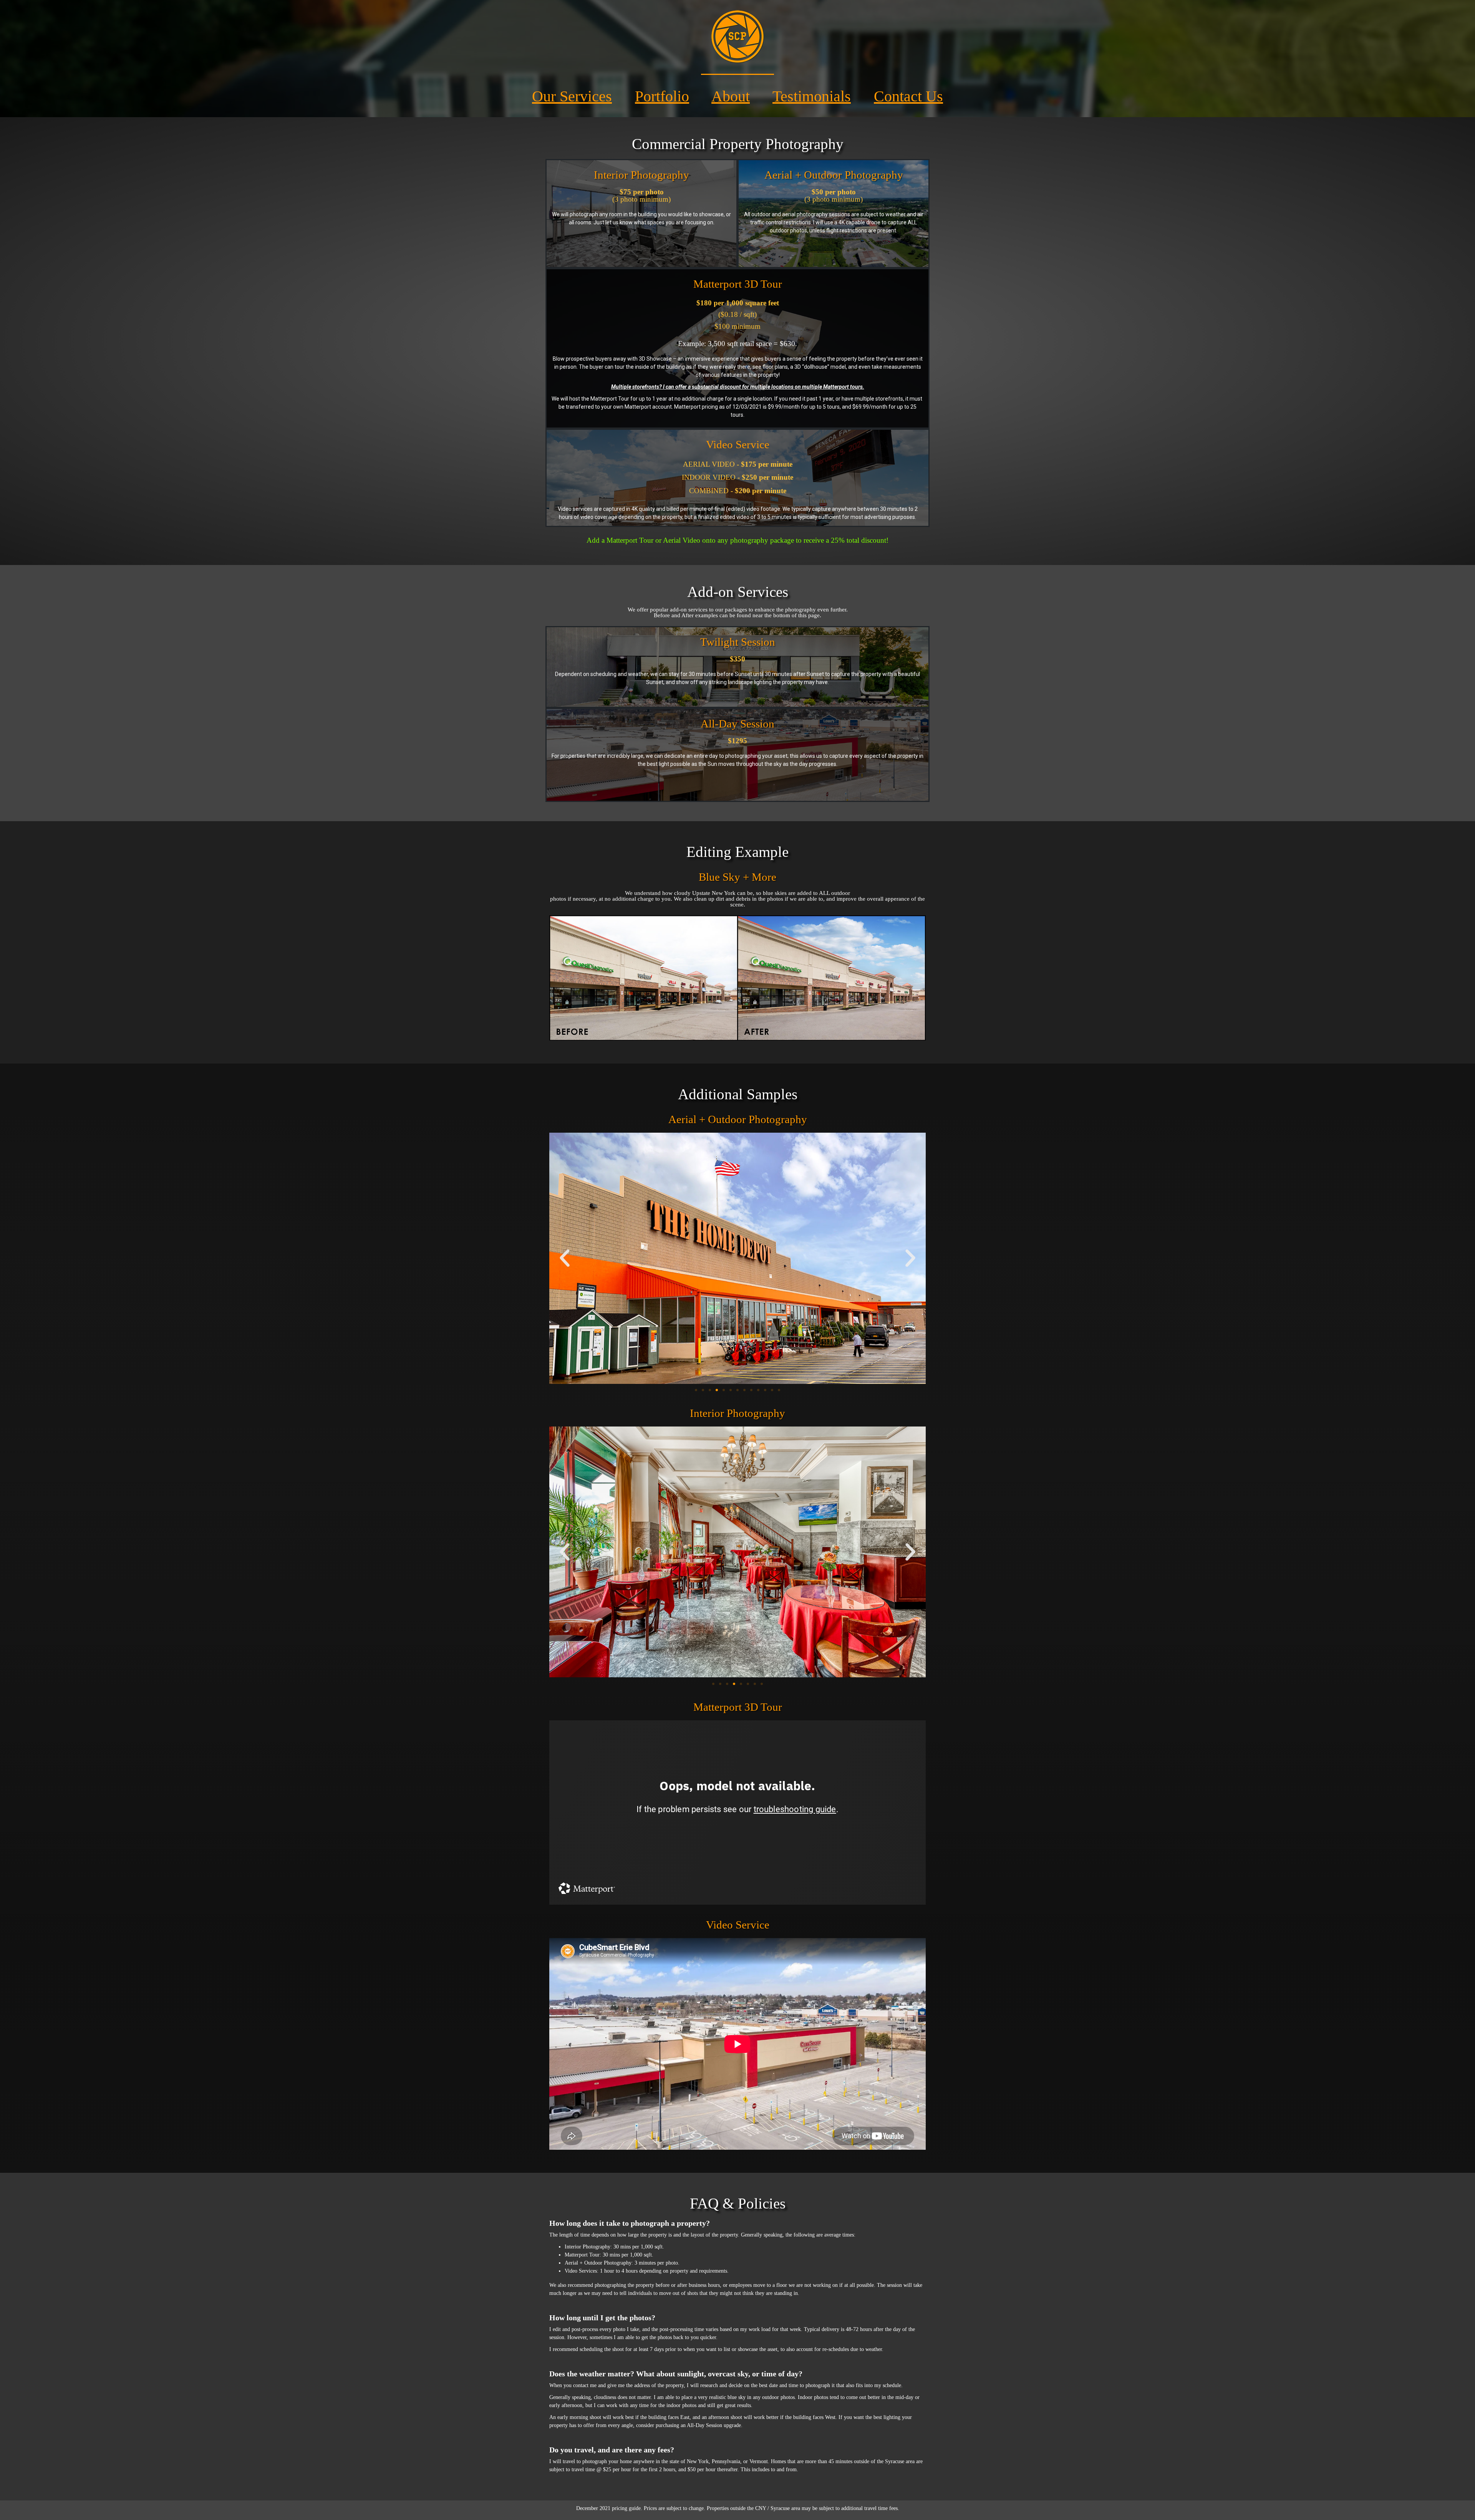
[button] (565, 1258)
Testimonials (812, 96)
